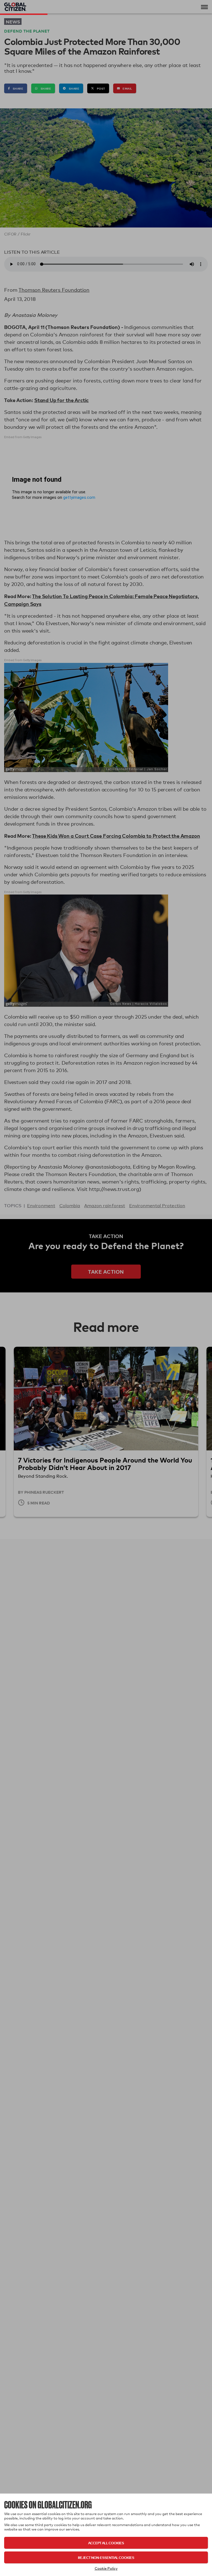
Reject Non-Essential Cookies (106, 2557)
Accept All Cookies (106, 2543)
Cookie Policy (106, 2568)
